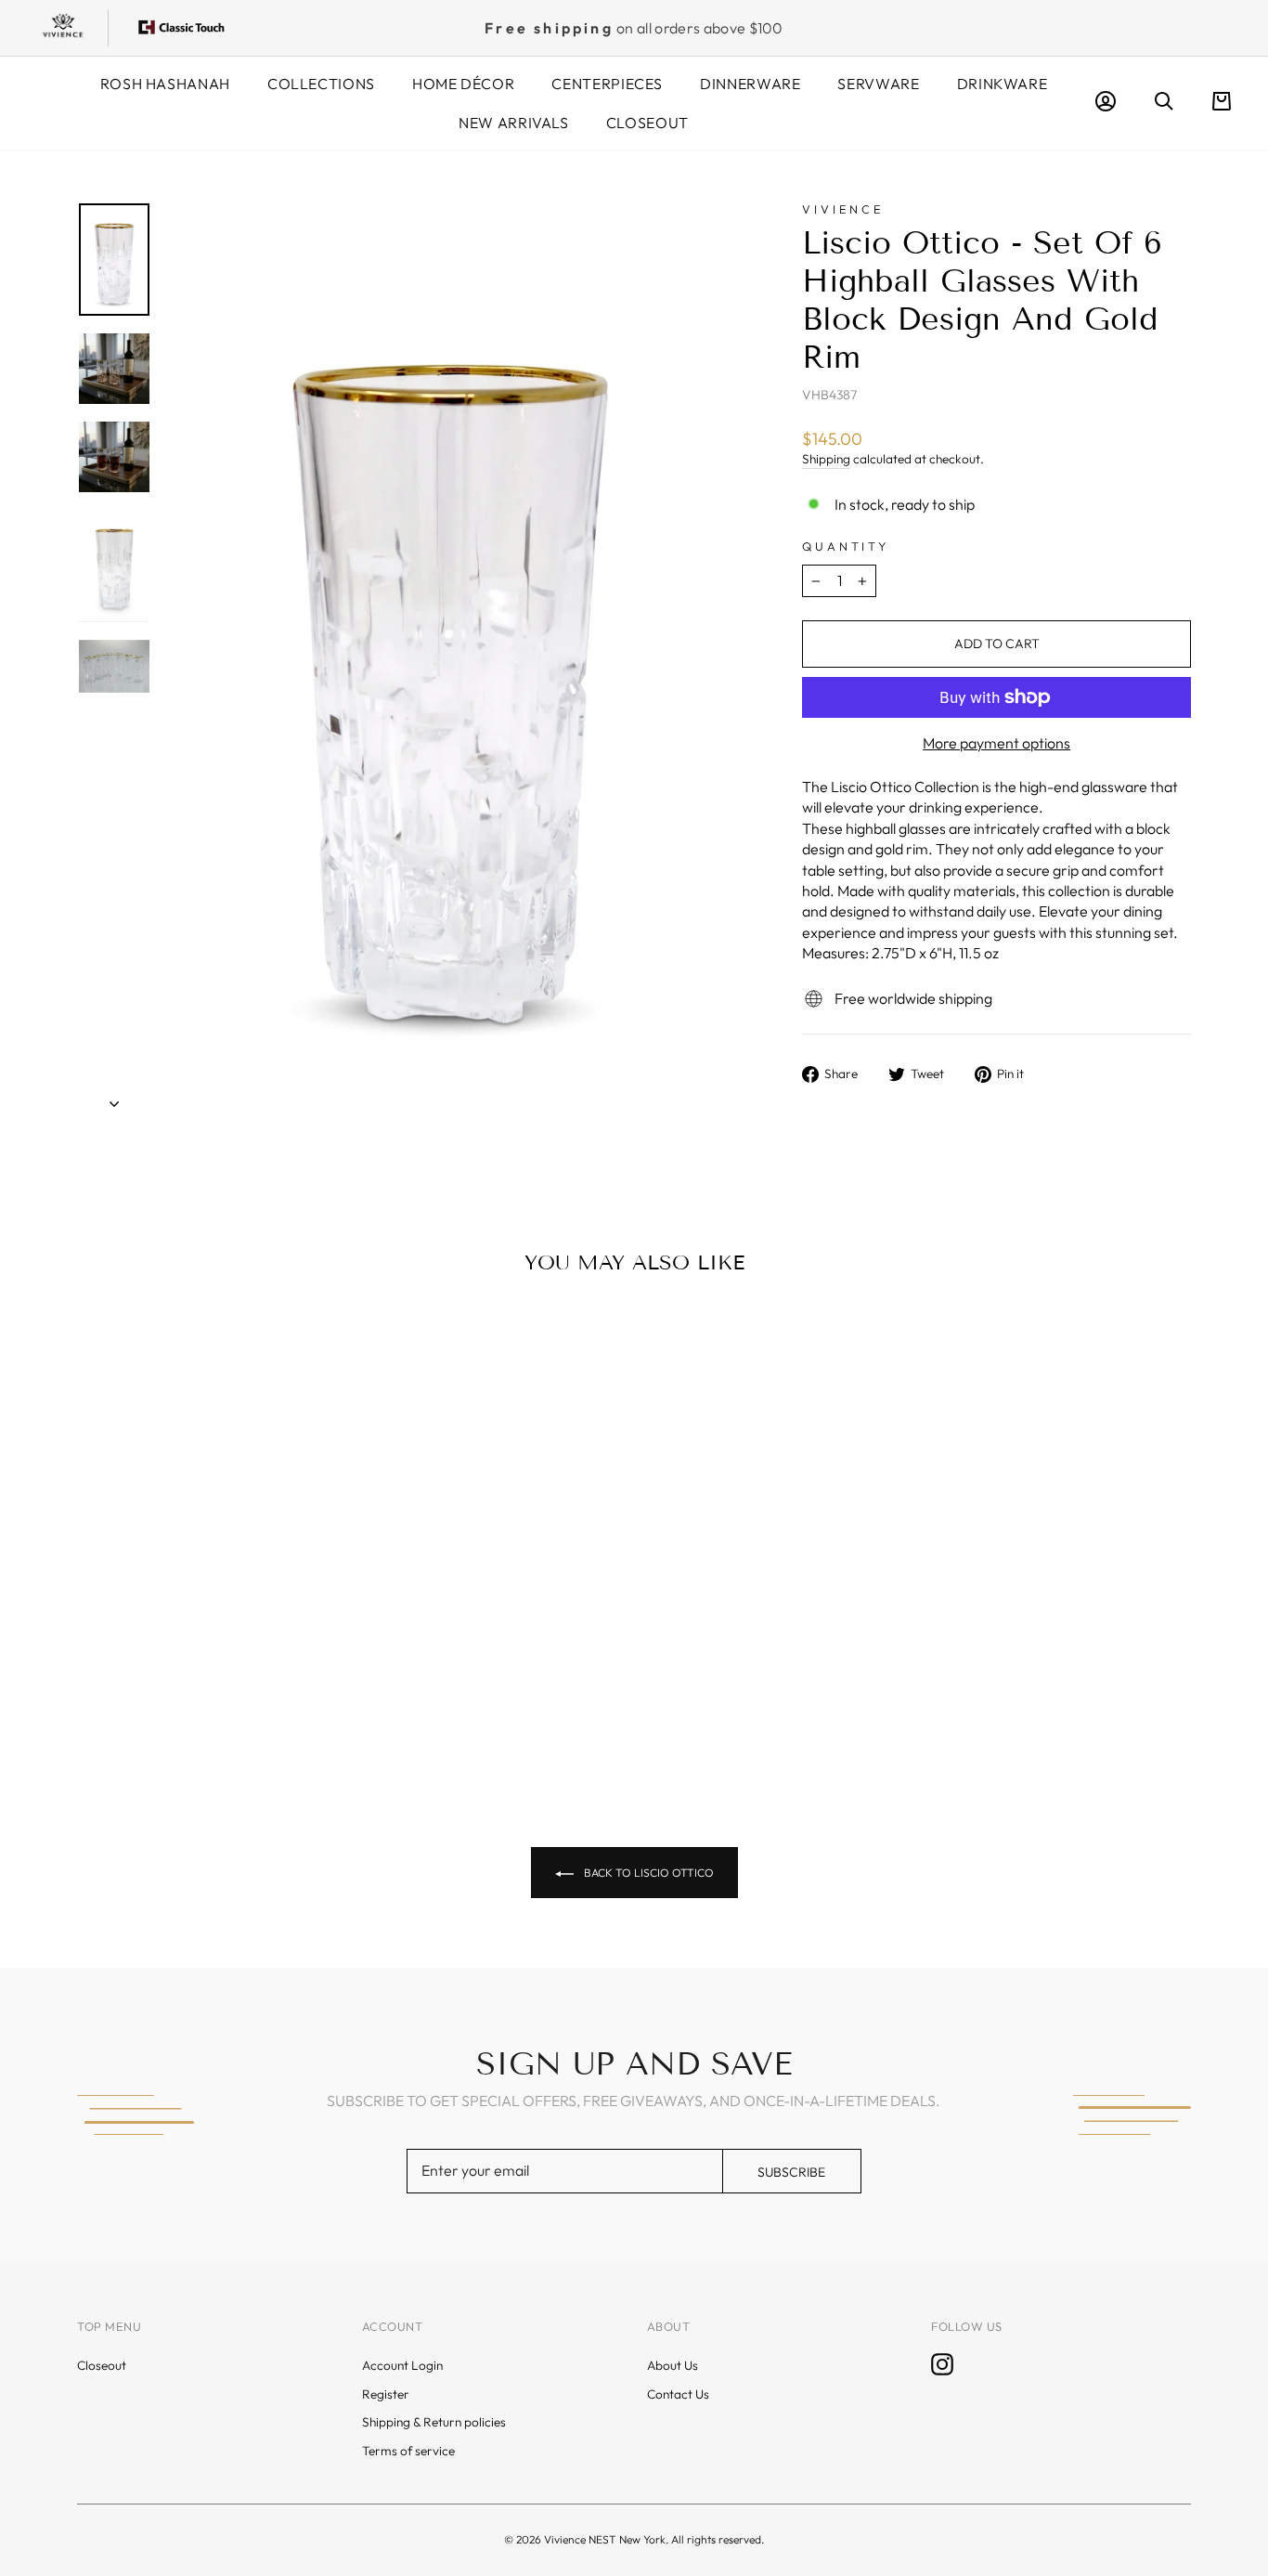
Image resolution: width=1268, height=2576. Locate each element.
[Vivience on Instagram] (942, 2364)
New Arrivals (514, 123)
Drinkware (1003, 84)
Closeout (647, 123)
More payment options (996, 743)
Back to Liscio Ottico (647, 1873)
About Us (673, 2365)
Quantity (846, 546)
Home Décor (463, 84)
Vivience (843, 209)
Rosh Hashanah (165, 84)
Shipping (826, 459)
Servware (878, 84)
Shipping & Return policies (434, 2422)
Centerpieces (607, 84)
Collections (321, 84)
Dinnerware (750, 84)
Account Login (402, 2365)
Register (386, 2394)
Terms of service (408, 2451)
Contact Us (678, 2394)
